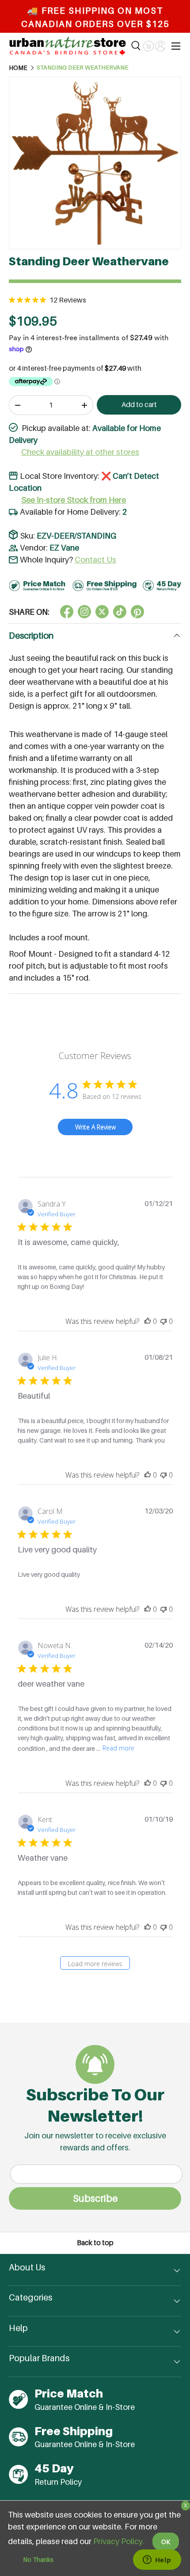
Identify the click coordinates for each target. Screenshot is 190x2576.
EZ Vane (64, 548)
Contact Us (95, 560)
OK (166, 2542)
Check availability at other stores (80, 452)
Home (18, 68)
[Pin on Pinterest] (137, 612)
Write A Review (95, 1127)
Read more (118, 1748)
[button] (148, 46)
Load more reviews (95, 1964)
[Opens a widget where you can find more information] (157, 2560)
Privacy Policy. (119, 2541)
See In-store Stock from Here (74, 500)
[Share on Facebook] (67, 612)
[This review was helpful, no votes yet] (148, 1321)
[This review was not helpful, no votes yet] (163, 1321)
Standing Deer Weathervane (82, 68)
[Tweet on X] (84, 612)
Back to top (95, 2243)
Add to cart (139, 405)
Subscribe (95, 2198)
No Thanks (38, 2559)
